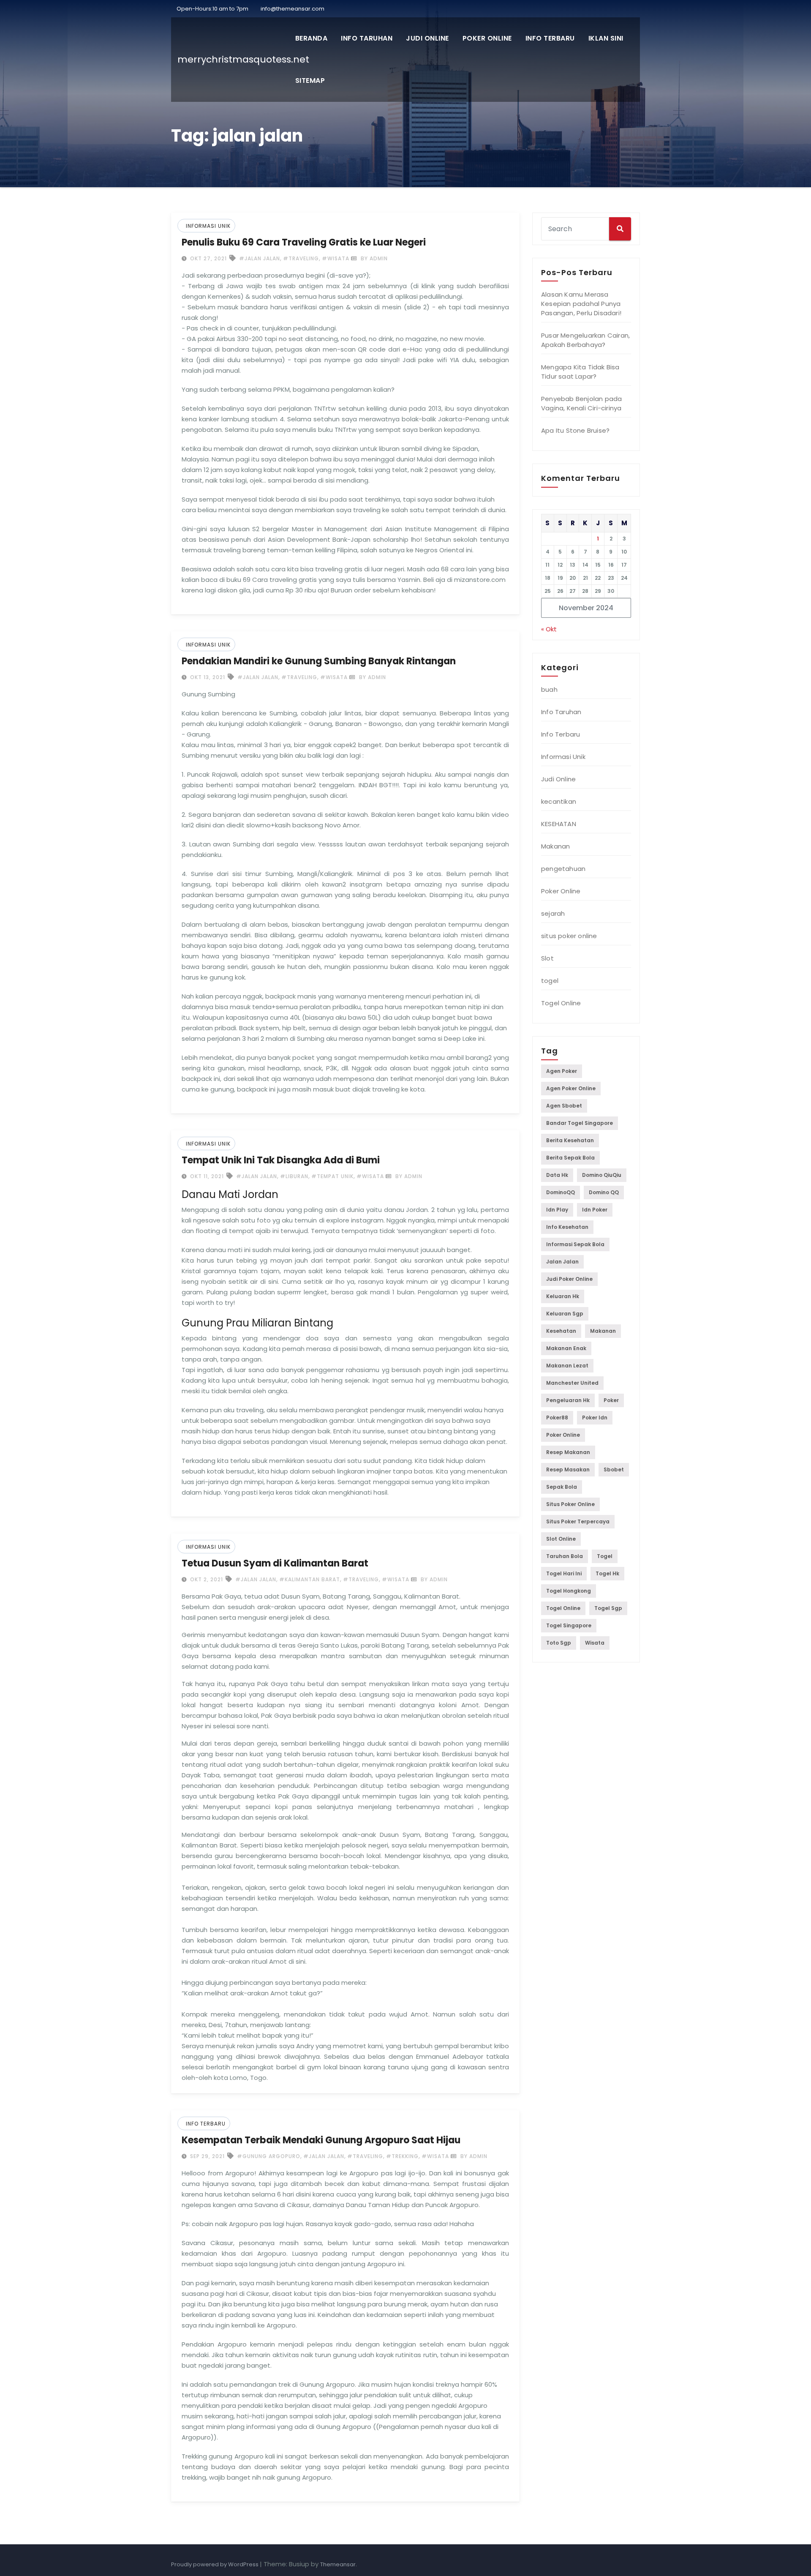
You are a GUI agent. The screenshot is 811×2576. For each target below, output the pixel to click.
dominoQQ (561, 1192)
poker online (563, 1435)
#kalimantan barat (310, 1579)
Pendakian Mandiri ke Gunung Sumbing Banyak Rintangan (319, 661)
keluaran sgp (565, 1314)
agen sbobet (564, 1106)
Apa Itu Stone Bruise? (575, 430)
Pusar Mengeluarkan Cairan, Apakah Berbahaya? (585, 340)
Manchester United (572, 1383)
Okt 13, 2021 (207, 677)
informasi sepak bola (575, 1244)
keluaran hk (563, 1296)
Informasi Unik (208, 226)
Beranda (312, 38)
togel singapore (569, 1625)
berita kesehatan (570, 1140)
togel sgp (608, 1608)
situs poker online (569, 936)
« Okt (549, 629)
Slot (547, 958)
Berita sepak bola (570, 1158)
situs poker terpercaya (578, 1521)
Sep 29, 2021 (207, 2156)
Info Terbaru (550, 38)
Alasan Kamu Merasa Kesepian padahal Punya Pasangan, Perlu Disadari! (581, 304)
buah (549, 689)
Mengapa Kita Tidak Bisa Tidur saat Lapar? (580, 372)
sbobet (614, 1469)
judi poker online (569, 1279)
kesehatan (561, 1331)
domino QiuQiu (602, 1175)
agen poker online (571, 1088)
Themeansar (338, 2564)
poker (611, 1400)
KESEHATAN (559, 824)
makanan (603, 1331)
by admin (373, 258)
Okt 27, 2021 (208, 258)
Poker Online (487, 38)
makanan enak (566, 1348)
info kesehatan (567, 1227)
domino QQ (604, 1192)
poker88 (557, 1418)
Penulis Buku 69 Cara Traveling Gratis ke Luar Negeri (304, 242)
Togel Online (561, 1003)
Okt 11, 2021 (206, 1176)
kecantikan (559, 801)
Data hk (557, 1175)
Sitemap (310, 80)
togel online (563, 1608)
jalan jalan (562, 1262)
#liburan (294, 1176)
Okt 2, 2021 (206, 1579)
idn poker (595, 1210)
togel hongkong (569, 1591)
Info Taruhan (367, 38)
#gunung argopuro (269, 2156)
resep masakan (568, 1469)
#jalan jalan (260, 258)
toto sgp (559, 1643)
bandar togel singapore (580, 1123)
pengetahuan (563, 869)
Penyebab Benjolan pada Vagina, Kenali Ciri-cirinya (581, 403)
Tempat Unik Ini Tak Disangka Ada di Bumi (281, 1160)
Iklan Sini (606, 38)
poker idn (595, 1418)
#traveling (301, 258)
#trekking (402, 2156)
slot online (561, 1539)
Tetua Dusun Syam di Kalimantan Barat (275, 1563)
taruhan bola (565, 1556)
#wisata (336, 258)
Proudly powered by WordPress (215, 2564)
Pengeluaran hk (568, 1400)
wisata (595, 1643)
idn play (557, 1210)
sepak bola (562, 1487)
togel (550, 981)
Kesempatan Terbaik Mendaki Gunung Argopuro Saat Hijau (321, 2140)
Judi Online (427, 38)
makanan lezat (567, 1366)
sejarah (553, 913)
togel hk (607, 1573)
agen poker (562, 1071)
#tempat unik (332, 1176)
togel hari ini (564, 1573)
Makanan (555, 846)
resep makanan (568, 1452)
